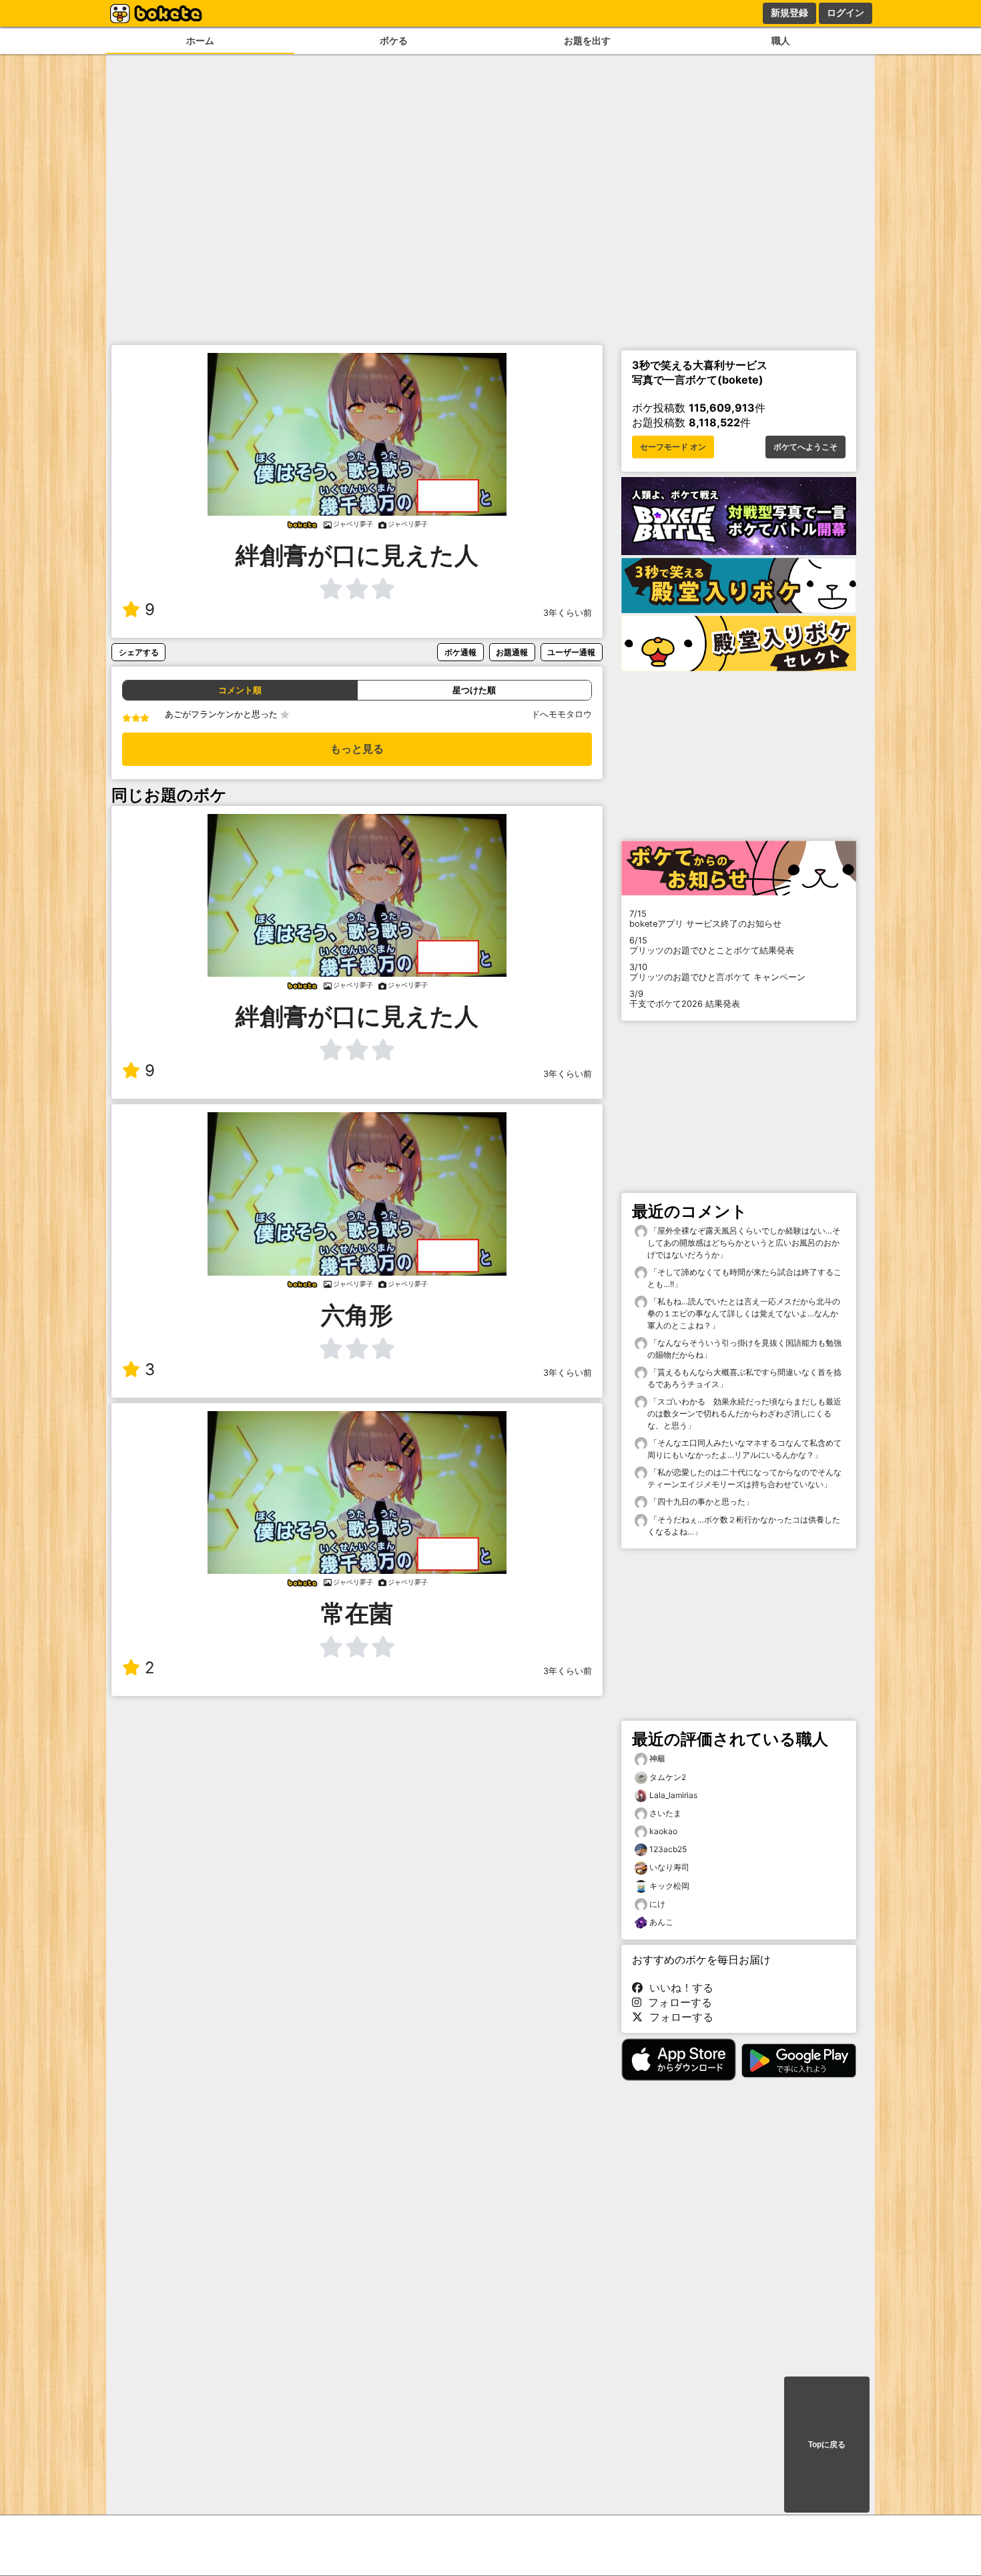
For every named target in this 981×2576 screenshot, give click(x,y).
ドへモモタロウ (562, 714)
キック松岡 (669, 1886)
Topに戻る (827, 2445)
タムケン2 (668, 1777)
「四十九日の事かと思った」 (700, 1501)
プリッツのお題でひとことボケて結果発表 (712, 945)
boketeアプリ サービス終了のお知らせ (705, 919)
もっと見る (357, 749)
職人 (781, 40)
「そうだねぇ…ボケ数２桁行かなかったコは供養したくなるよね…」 (744, 1526)
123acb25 (668, 1849)
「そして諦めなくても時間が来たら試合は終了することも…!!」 (744, 1278)
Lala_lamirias (673, 1795)
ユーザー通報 (571, 652)
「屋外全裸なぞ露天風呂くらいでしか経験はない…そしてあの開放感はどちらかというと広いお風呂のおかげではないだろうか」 (744, 1243)
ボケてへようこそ (805, 447)
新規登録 (789, 13)
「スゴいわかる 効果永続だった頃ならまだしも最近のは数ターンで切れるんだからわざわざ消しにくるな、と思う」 (744, 1413)
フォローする (677, 2002)
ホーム (200, 40)
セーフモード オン (673, 447)
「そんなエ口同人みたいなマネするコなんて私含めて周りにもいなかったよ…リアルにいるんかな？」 (744, 1449)
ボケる (394, 40)
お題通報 (512, 652)
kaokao (663, 1831)
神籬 (657, 1758)
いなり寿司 (669, 1867)
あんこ (661, 1922)
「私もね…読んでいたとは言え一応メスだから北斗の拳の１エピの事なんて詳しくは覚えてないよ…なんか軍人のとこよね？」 (744, 1313)
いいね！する (678, 1988)
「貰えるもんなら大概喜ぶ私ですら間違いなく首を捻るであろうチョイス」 (744, 1378)
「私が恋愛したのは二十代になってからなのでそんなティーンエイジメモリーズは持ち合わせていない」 (744, 1478)
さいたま (665, 1813)
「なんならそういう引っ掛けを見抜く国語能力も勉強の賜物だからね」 (744, 1349)
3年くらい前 (568, 613)
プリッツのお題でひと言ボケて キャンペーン (717, 972)
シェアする (139, 652)
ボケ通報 (460, 652)
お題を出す (587, 40)
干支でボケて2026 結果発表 (685, 999)
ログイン (846, 13)
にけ (657, 1904)
